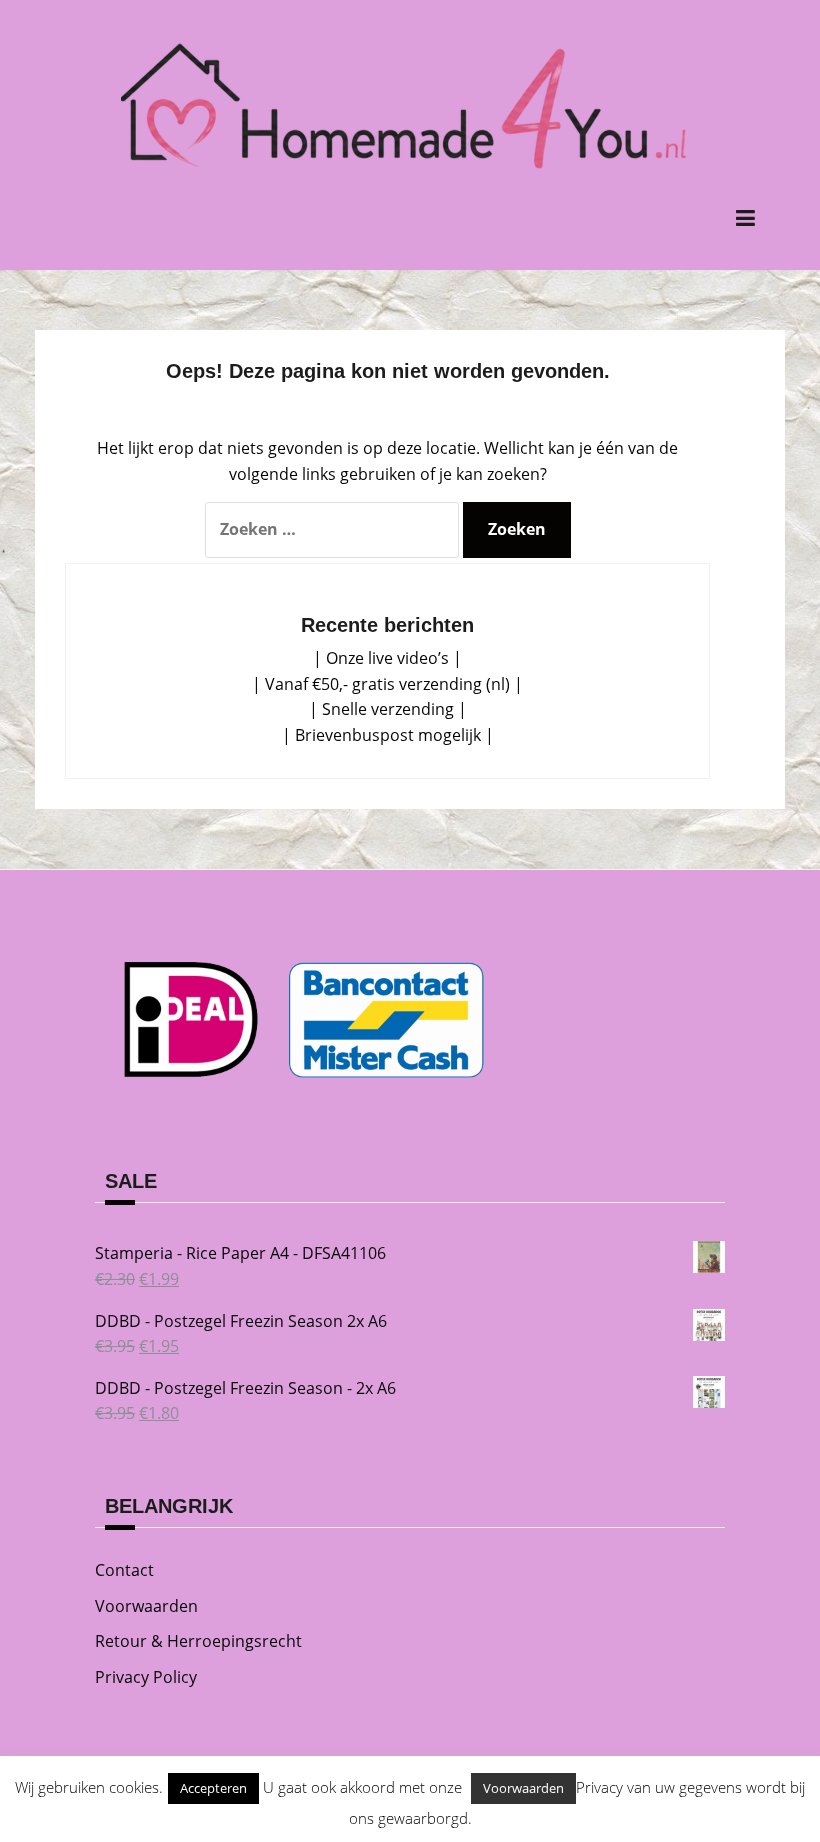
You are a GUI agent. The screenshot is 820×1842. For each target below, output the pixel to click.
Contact (124, 1570)
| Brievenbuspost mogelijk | (388, 735)
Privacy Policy (146, 1677)
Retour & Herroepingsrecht (198, 1641)
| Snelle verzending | (388, 709)
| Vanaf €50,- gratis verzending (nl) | (387, 684)
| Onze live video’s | (387, 658)
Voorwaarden (146, 1606)
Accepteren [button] (213, 1788)
